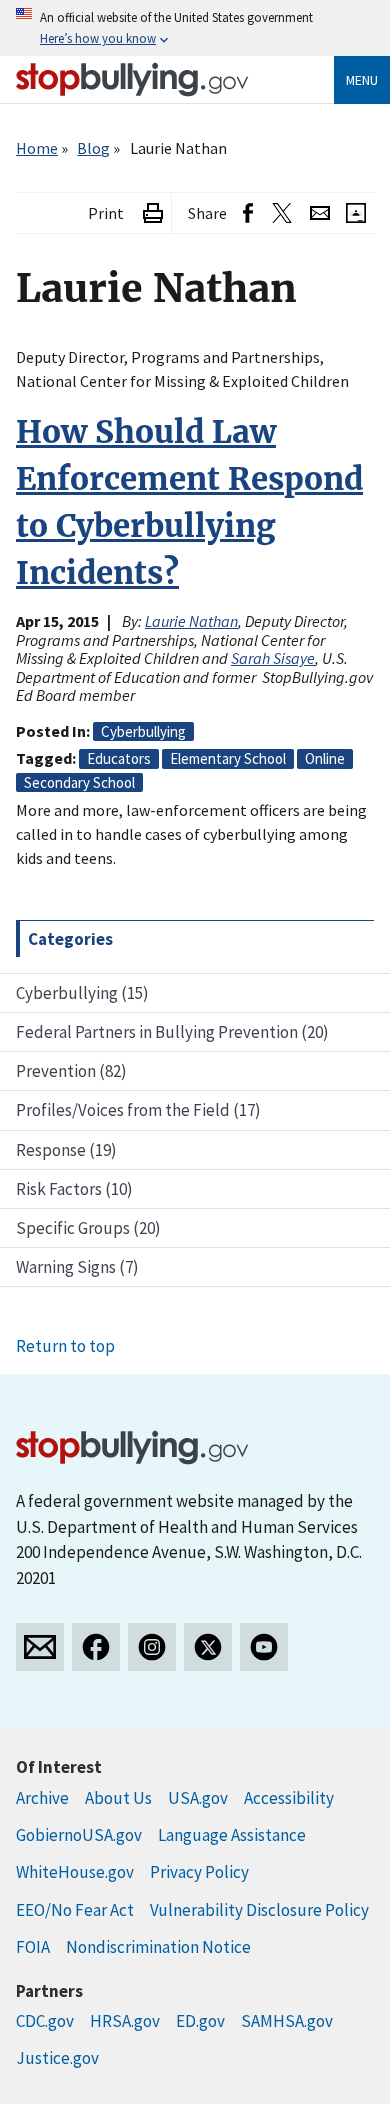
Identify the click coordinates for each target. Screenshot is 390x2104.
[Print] (153, 213)
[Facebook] (96, 1647)
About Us (118, 1798)
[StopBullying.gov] (132, 79)
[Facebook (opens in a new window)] (248, 213)
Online (325, 758)
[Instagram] (152, 1647)
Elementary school (228, 758)
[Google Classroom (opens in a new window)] (356, 213)
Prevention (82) (71, 1071)
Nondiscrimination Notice (158, 1947)
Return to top (65, 1346)
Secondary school (79, 782)
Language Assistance (232, 1835)
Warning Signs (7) (77, 1267)
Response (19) (66, 1150)
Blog (93, 148)
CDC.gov (45, 2021)
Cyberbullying (143, 731)
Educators (119, 758)
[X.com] (208, 1647)
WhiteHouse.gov (75, 1872)
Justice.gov (57, 2058)
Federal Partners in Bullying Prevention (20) (172, 1032)
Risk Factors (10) (74, 1189)
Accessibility (289, 1798)
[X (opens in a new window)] (281, 213)
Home (37, 148)
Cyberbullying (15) (82, 993)
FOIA (33, 1947)
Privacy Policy (199, 1872)
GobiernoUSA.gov (79, 1835)
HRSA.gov (125, 2021)
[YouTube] (264, 1647)
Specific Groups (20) (88, 1228)
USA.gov (198, 1798)
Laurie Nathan (191, 621)
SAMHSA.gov (287, 2021)
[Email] (320, 213)
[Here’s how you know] (195, 28)
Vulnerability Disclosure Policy (259, 1910)
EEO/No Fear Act (75, 1910)
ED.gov (200, 2021)
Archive (42, 1798)
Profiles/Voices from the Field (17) (138, 1110)
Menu (362, 80)
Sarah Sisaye (273, 658)
